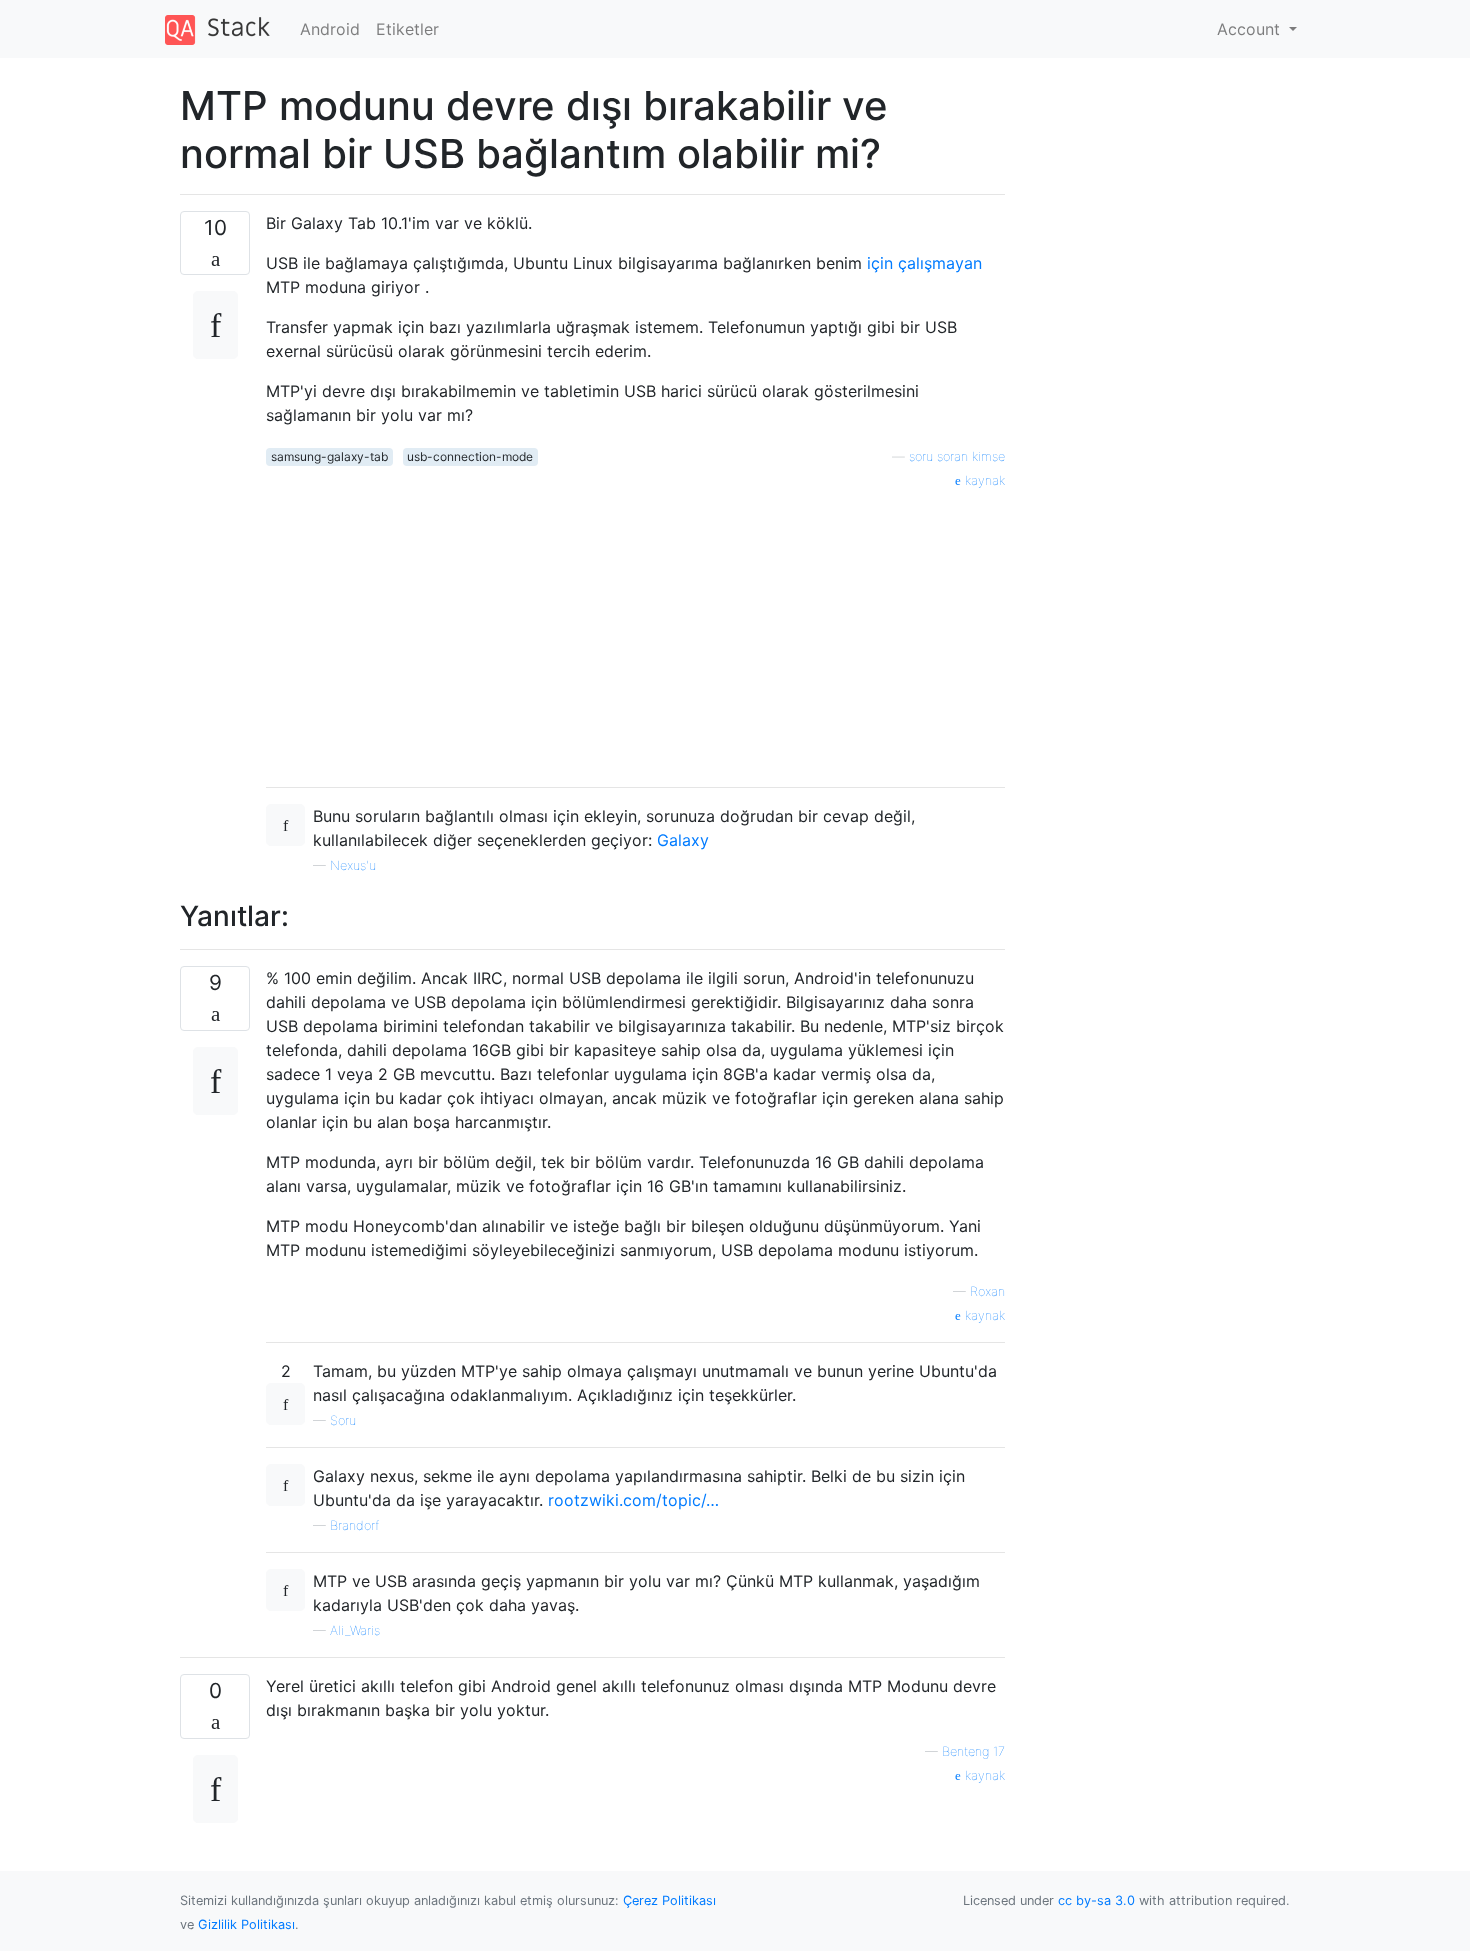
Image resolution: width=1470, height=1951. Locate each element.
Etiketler (407, 29)
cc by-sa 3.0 (1096, 1900)
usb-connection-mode (470, 456)
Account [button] (1251, 29)
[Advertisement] (635, 631)
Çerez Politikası (669, 1900)
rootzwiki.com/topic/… (633, 1500)
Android (330, 29)
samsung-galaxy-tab (329, 456)
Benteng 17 (973, 1751)
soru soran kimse (957, 456)
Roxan (987, 1291)
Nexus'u (353, 865)
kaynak (983, 480)
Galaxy (683, 840)
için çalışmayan (924, 263)
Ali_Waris (355, 1630)
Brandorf (354, 1525)
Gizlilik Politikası (246, 1924)
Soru (343, 1420)
